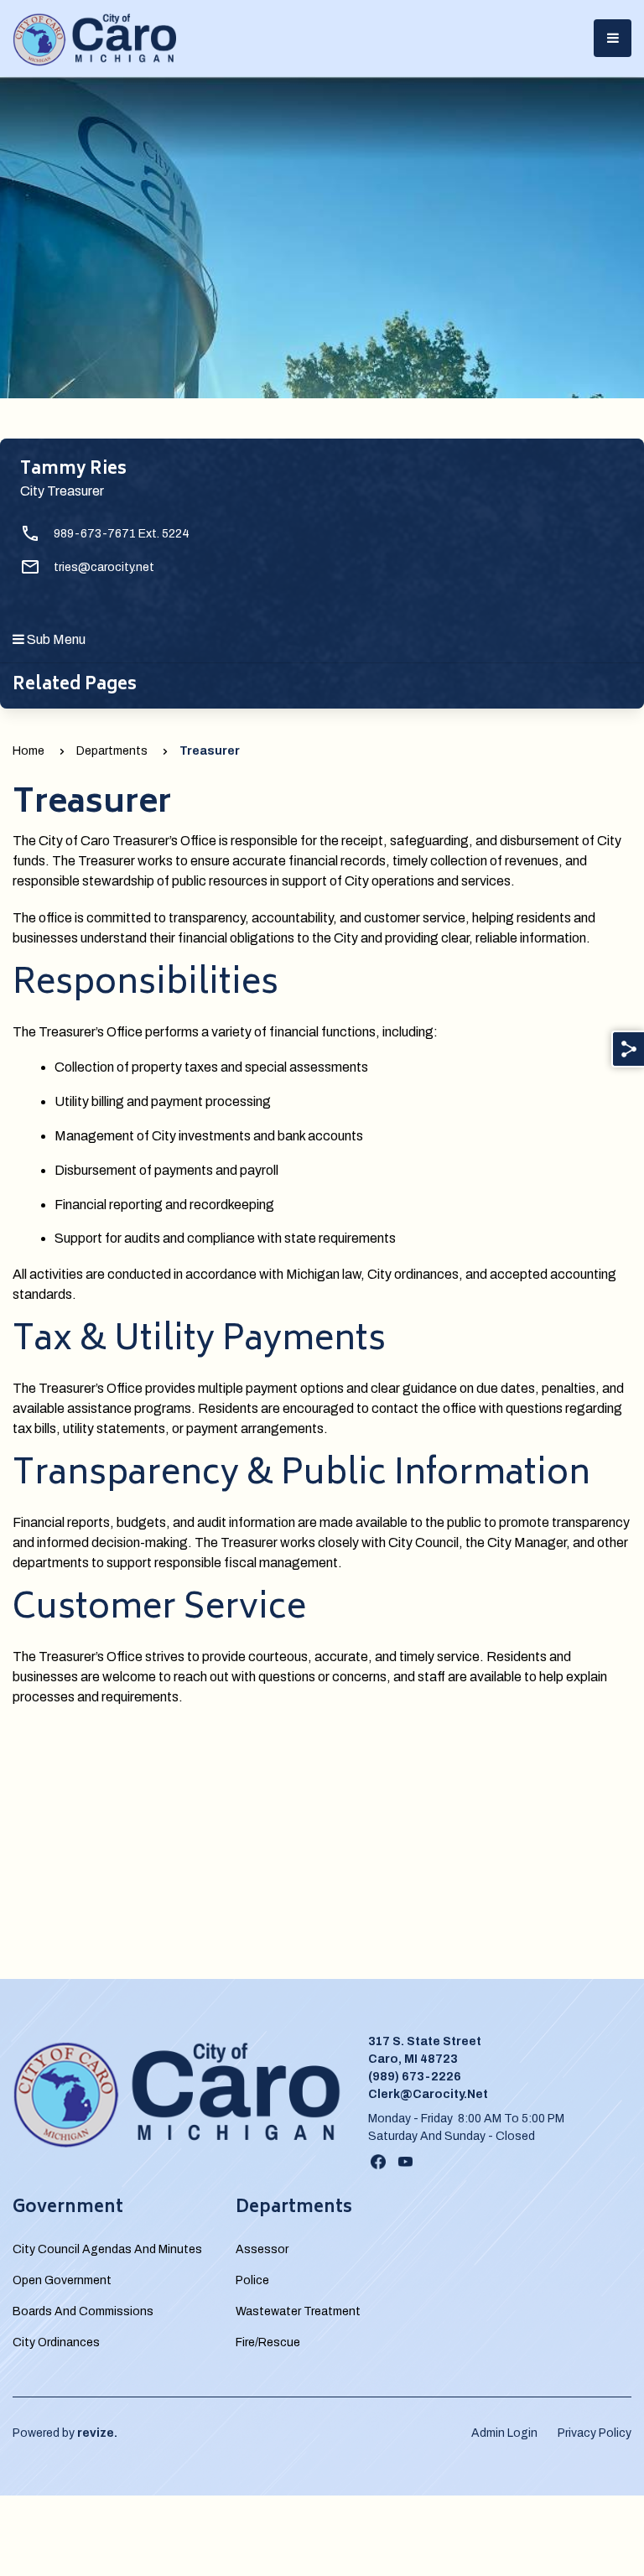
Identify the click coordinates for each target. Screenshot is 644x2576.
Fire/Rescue (268, 2342)
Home (29, 751)
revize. (97, 2433)
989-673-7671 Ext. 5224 (122, 534)
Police (252, 2280)
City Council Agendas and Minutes (107, 2249)
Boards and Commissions (83, 2311)
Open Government (62, 2280)
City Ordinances (56, 2342)
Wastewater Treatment (298, 2311)
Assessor (262, 2249)
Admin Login (504, 2433)
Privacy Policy (595, 2433)
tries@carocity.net (104, 567)
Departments (112, 751)
